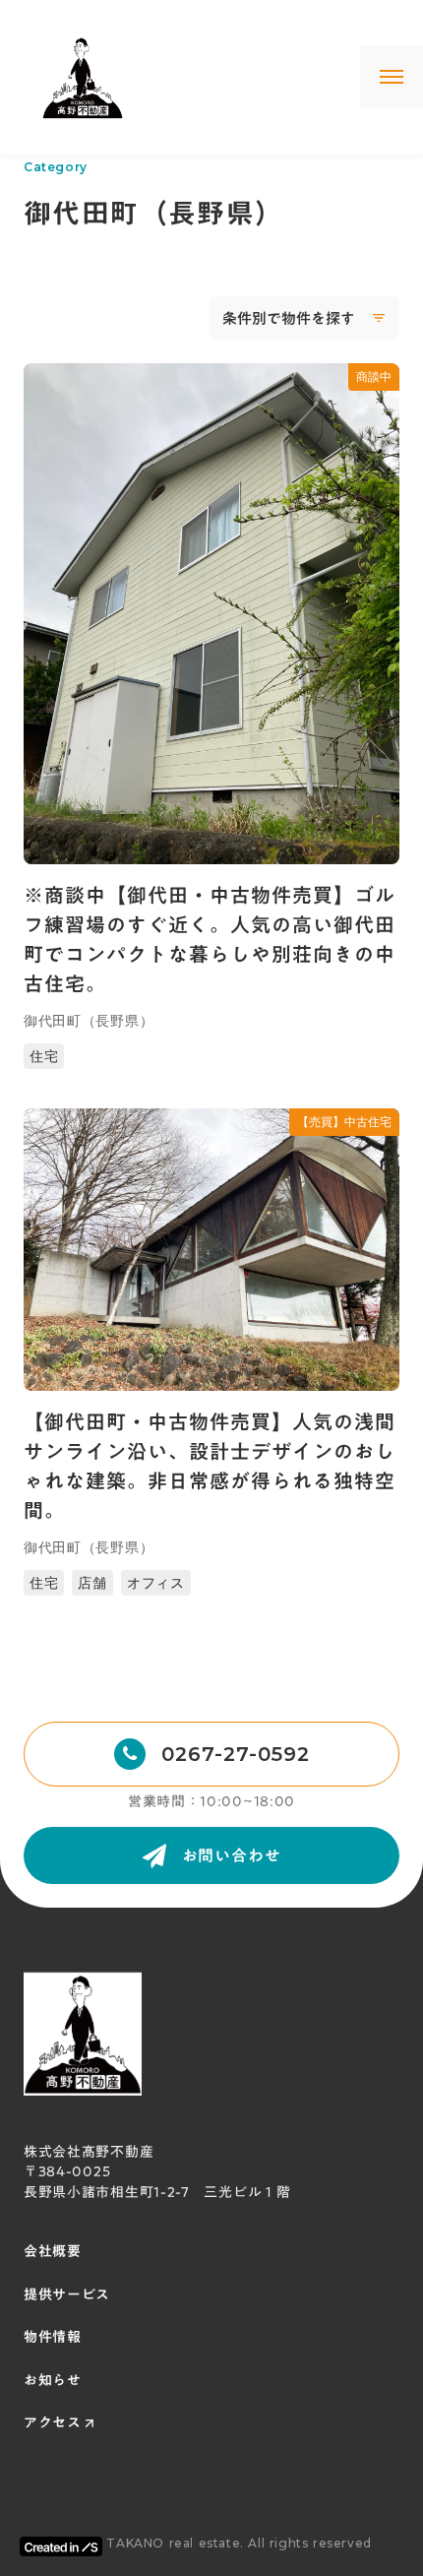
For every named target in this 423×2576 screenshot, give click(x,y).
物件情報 (53, 2338)
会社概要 (53, 2252)
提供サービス (67, 2295)
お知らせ (53, 2381)
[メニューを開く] (392, 77)
